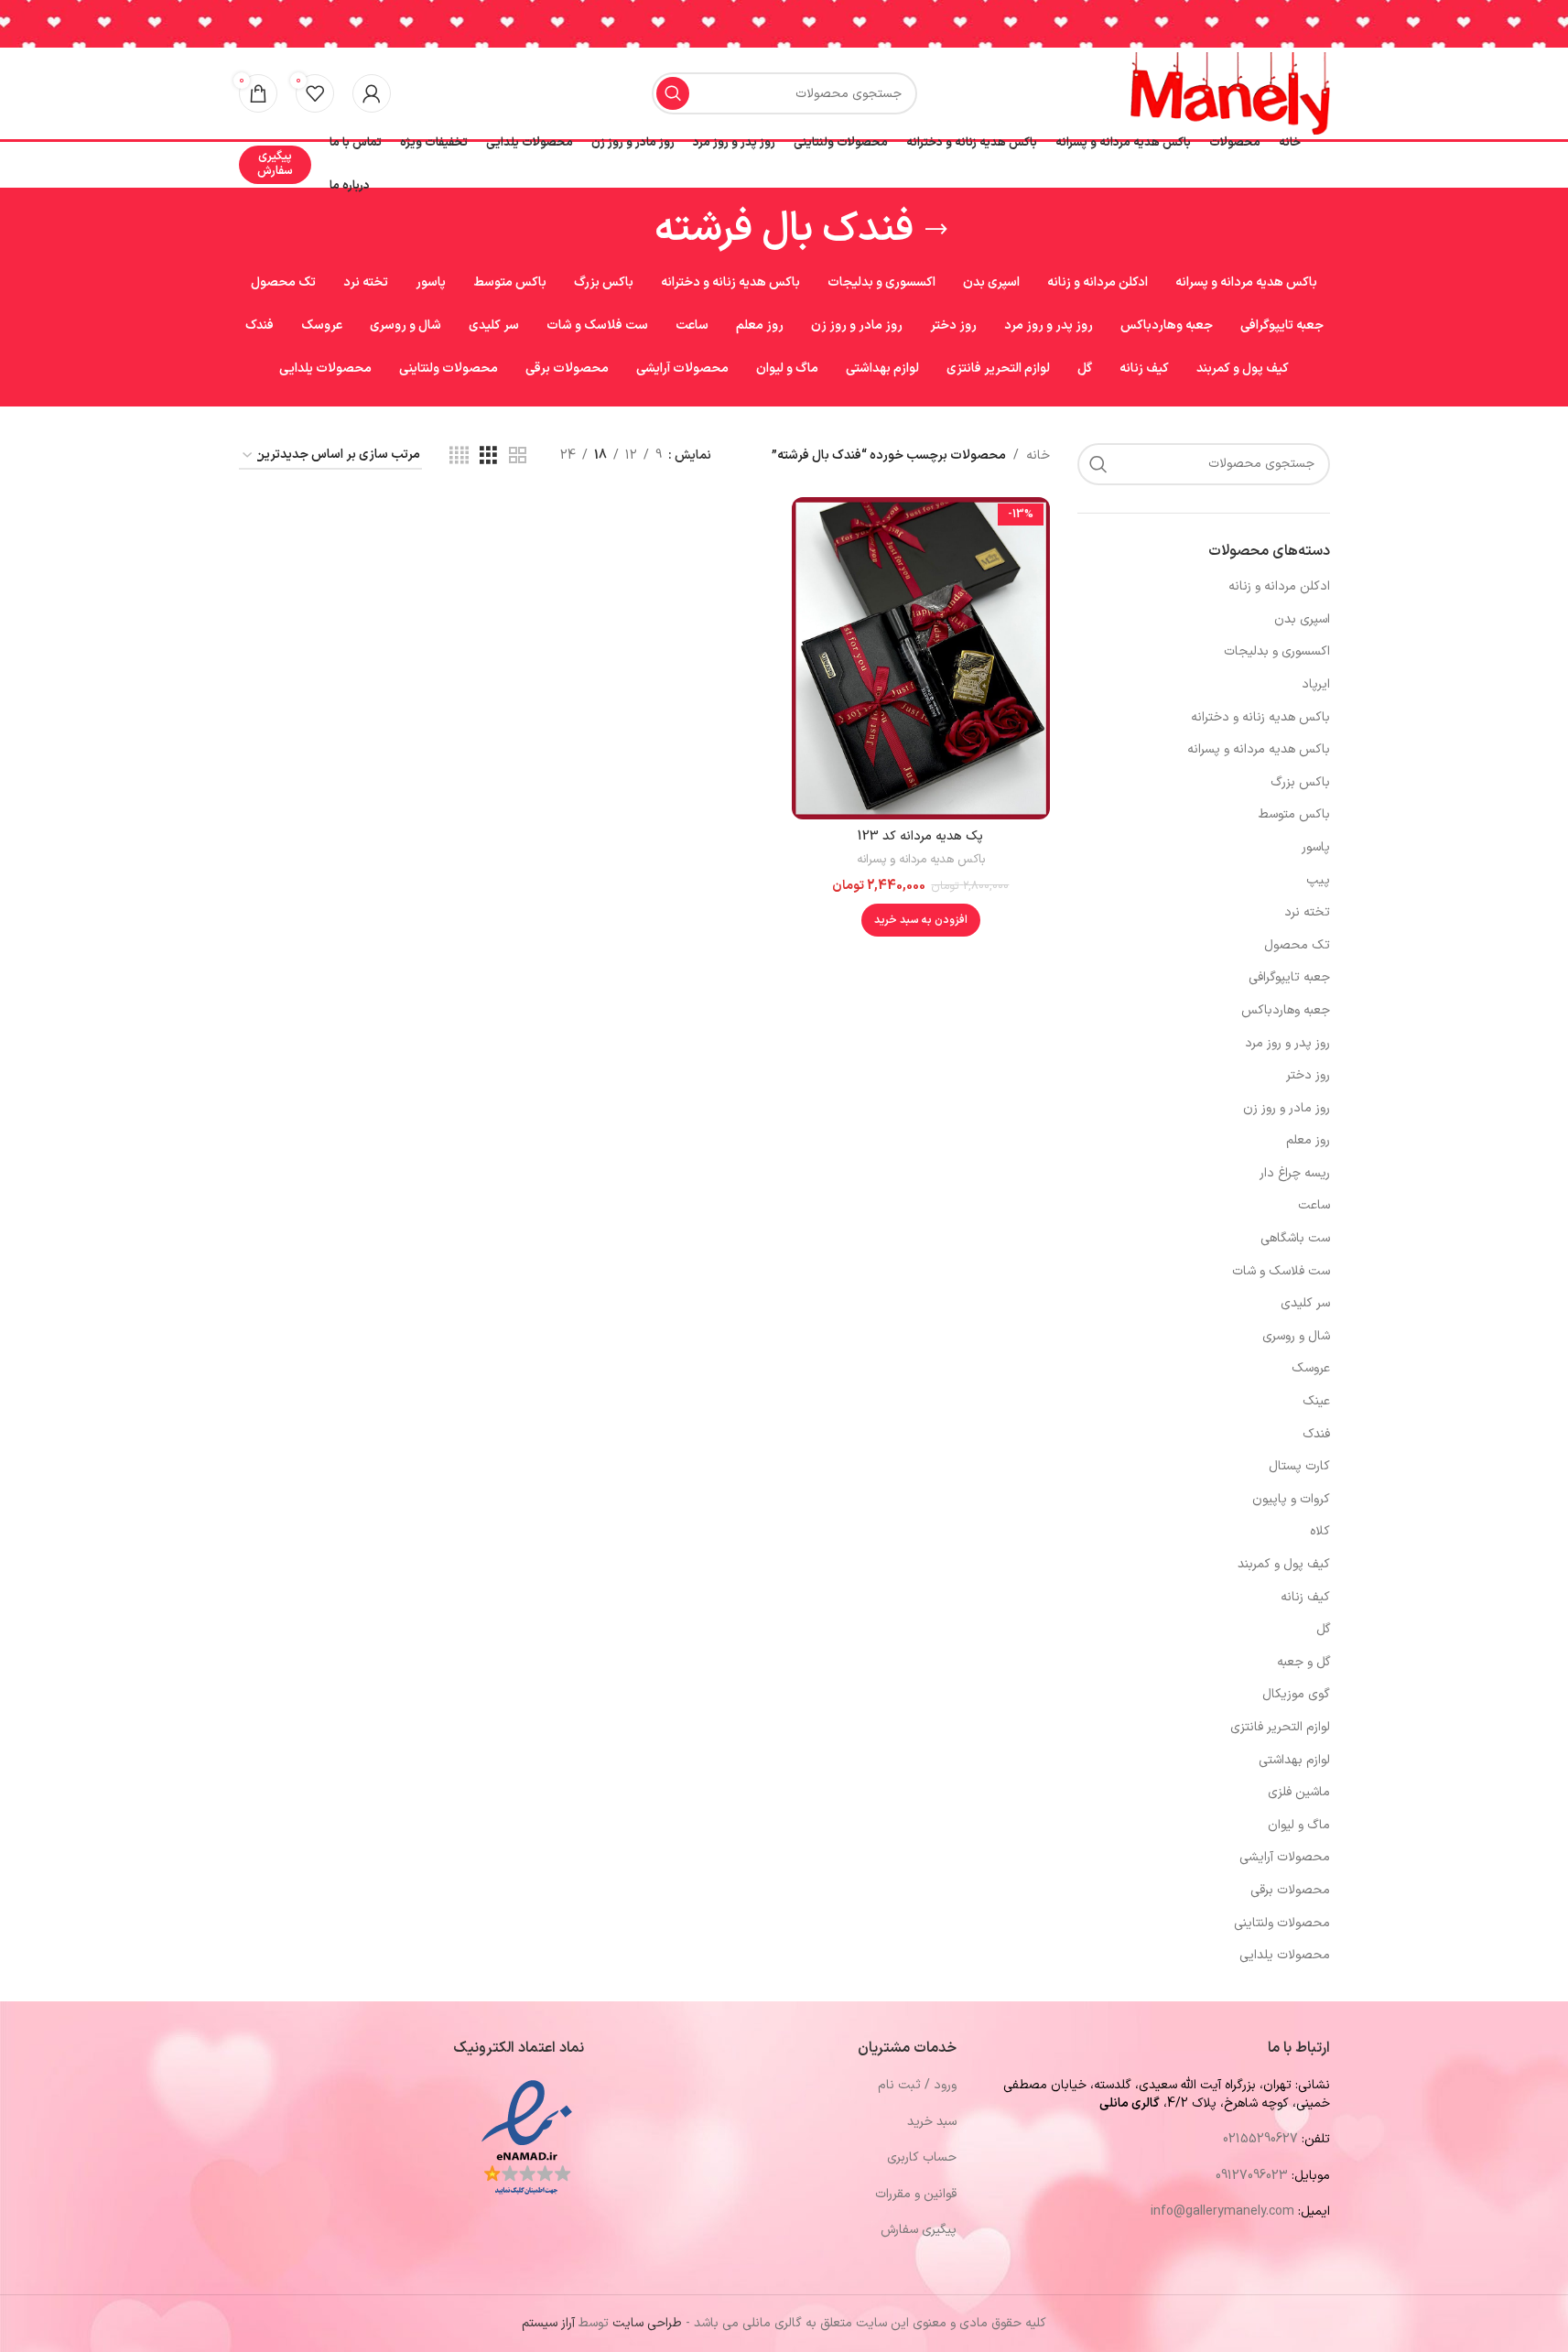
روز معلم (1308, 1140)
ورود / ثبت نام (917, 2085)
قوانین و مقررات (916, 2194)
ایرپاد (1316, 684)
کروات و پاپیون (1291, 1499)
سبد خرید (932, 2122)
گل (1323, 1629)
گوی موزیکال (1296, 1694)
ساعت (1314, 1205)
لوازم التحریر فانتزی (1280, 1727)
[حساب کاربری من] (372, 93)
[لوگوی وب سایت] (1230, 93)
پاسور (1316, 847)
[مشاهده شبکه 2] (518, 456)
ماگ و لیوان (1299, 1825)
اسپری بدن (1302, 619)
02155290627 (1260, 2139)
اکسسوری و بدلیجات (1277, 651)
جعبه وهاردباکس (1286, 1010)
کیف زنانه (1305, 1597)
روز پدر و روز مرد (1287, 1043)
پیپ (1318, 880)
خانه (1038, 455)
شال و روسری (1296, 1336)
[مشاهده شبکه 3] (488, 456)
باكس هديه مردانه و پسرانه (1259, 749)
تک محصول (1297, 945)
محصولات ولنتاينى (1282, 1923)
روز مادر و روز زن (1287, 1108)
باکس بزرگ (1300, 782)
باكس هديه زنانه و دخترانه (1260, 717)
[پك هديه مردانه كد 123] (921, 658)
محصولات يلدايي (1285, 1955)
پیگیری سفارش (275, 164)
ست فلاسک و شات (1281, 1271)
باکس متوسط (1294, 814)
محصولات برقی (1290, 1890)
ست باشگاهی (1295, 1238)
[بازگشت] (936, 230)
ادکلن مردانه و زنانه (1279, 586)
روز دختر (1308, 1075)
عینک (1316, 1401)
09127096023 (1252, 2176)
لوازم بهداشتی (1294, 1760)
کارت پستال (1299, 1466)
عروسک (1311, 1368)
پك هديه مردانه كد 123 (920, 836)
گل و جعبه (1303, 1662)
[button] (921, 920)
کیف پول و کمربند (1284, 1564)
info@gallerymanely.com (1222, 2211)
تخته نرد (1307, 912)
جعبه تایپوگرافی (1289, 977)
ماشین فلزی (1299, 1792)
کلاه (1320, 1531)
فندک (1316, 1434)
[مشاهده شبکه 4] (459, 456)
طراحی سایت (647, 2323)
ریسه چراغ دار (1295, 1173)
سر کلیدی (1305, 1303)
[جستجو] (673, 93)
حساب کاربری (922, 2157)
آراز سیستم (548, 2323)
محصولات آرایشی (1285, 1857)
